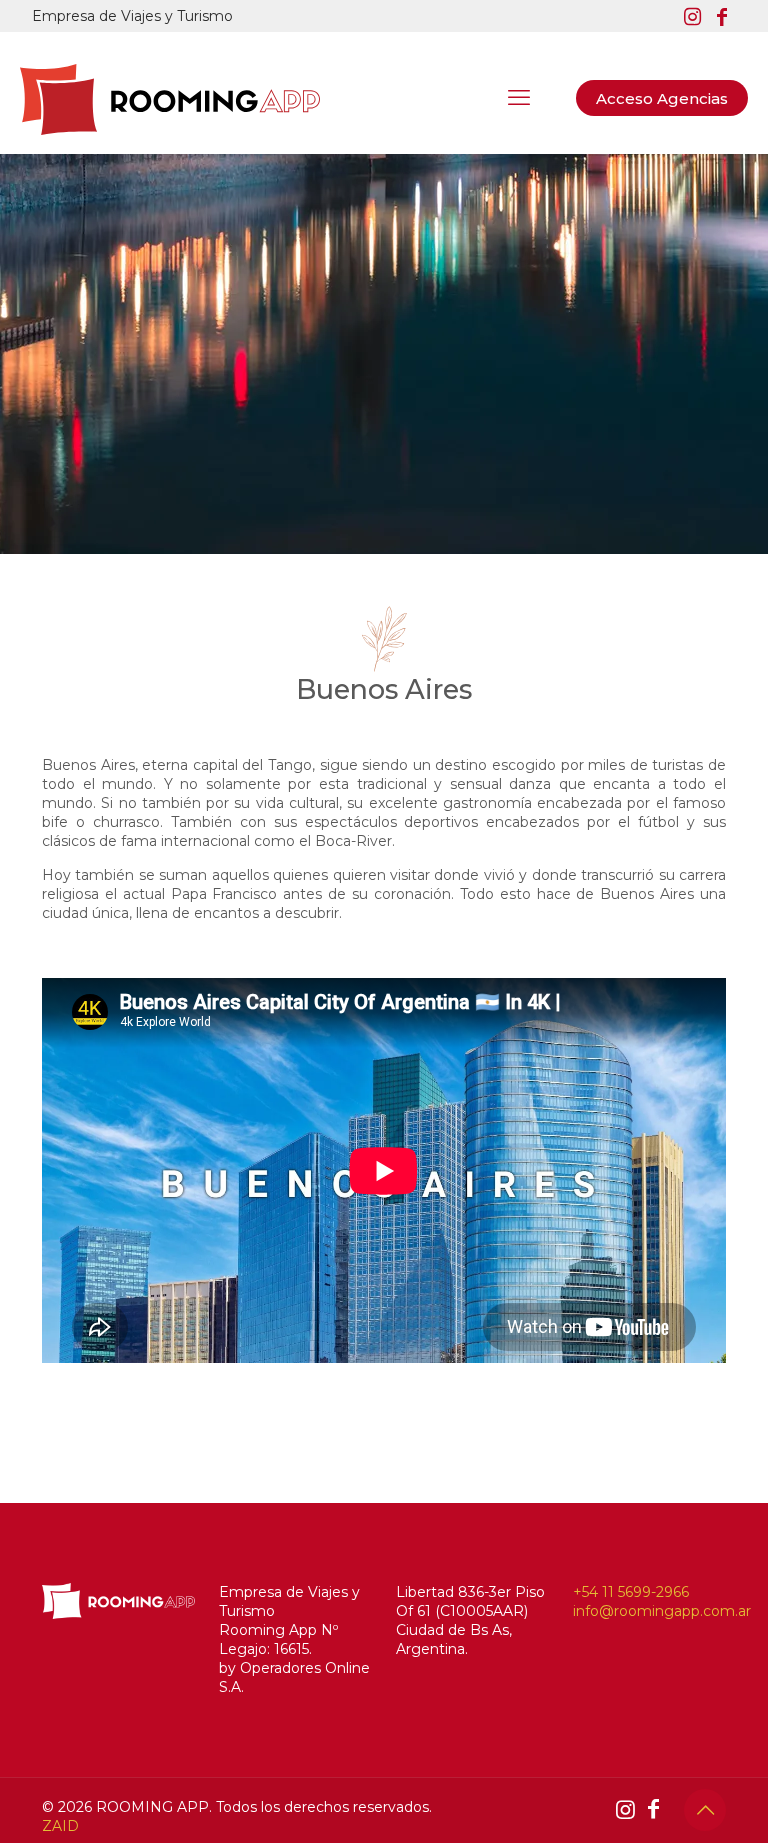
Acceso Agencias (662, 98)
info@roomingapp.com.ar (662, 1611)
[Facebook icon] (722, 17)
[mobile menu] (519, 98)
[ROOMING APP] (170, 98)
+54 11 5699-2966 (631, 1592)
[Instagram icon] (692, 17)
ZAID (60, 1826)
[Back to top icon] (705, 1810)
